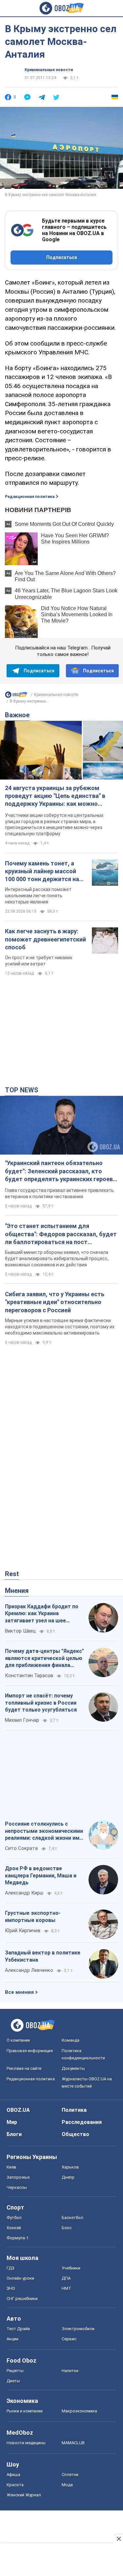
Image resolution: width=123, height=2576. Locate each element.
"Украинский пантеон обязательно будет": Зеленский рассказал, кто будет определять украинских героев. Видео (60, 1171)
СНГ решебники (22, 2299)
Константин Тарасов (29, 1675)
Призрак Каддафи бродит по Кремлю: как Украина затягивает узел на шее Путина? (42, 1614)
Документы (73, 2068)
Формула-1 (18, 2238)
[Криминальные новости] (16, 696)
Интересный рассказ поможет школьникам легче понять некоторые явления (38, 896)
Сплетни (70, 2475)
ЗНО (11, 2288)
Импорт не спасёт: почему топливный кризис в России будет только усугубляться (41, 1703)
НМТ (66, 2288)
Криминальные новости (49, 70)
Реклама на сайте (24, 2068)
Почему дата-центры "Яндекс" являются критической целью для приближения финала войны (44, 1658)
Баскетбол (72, 2218)
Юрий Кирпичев (23, 1931)
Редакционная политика (30, 497)
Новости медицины (26, 2443)
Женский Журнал (24, 2495)
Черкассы (17, 2187)
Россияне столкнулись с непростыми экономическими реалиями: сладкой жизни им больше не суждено (44, 1831)
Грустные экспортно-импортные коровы (33, 1917)
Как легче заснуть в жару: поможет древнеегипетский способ (45, 939)
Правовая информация (30, 2051)
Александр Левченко (29, 1970)
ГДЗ (10, 2268)
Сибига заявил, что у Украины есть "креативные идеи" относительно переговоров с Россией (55, 1302)
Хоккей (14, 2228)
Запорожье (18, 2177)
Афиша (13, 2475)
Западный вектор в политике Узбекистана (43, 1956)
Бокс (67, 2228)
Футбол (14, 2218)
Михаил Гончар (22, 1720)
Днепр (68, 2177)
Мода (67, 2485)
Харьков (70, 2167)
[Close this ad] (118, 2539)
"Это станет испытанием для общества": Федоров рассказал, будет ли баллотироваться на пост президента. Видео (61, 1234)
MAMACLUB (73, 2443)
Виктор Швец (20, 1631)
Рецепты (15, 2371)
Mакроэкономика (79, 2411)
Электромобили (78, 2329)
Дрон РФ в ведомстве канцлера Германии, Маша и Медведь (41, 1875)
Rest (12, 1574)
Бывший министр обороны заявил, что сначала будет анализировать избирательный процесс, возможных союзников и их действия (57, 1258)
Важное (17, 715)
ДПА (66, 2278)
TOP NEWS (22, 1090)
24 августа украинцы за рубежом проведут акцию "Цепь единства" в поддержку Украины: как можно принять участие (55, 796)
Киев (11, 2167)
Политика (74, 2110)
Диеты (13, 2381)
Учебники (71, 2268)
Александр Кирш (24, 1893)
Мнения (17, 1591)
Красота (15, 2485)
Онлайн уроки (20, 2278)
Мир (12, 2122)
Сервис (69, 2339)
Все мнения (19, 1992)
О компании (18, 2040)
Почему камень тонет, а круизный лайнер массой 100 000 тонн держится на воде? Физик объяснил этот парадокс (45, 872)
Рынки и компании (25, 2411)
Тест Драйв (18, 2329)
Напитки (70, 2371)
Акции (12, 2339)
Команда (71, 2040)
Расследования (82, 2122)
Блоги (14, 2134)
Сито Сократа (21, 1848)
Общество (75, 2134)
